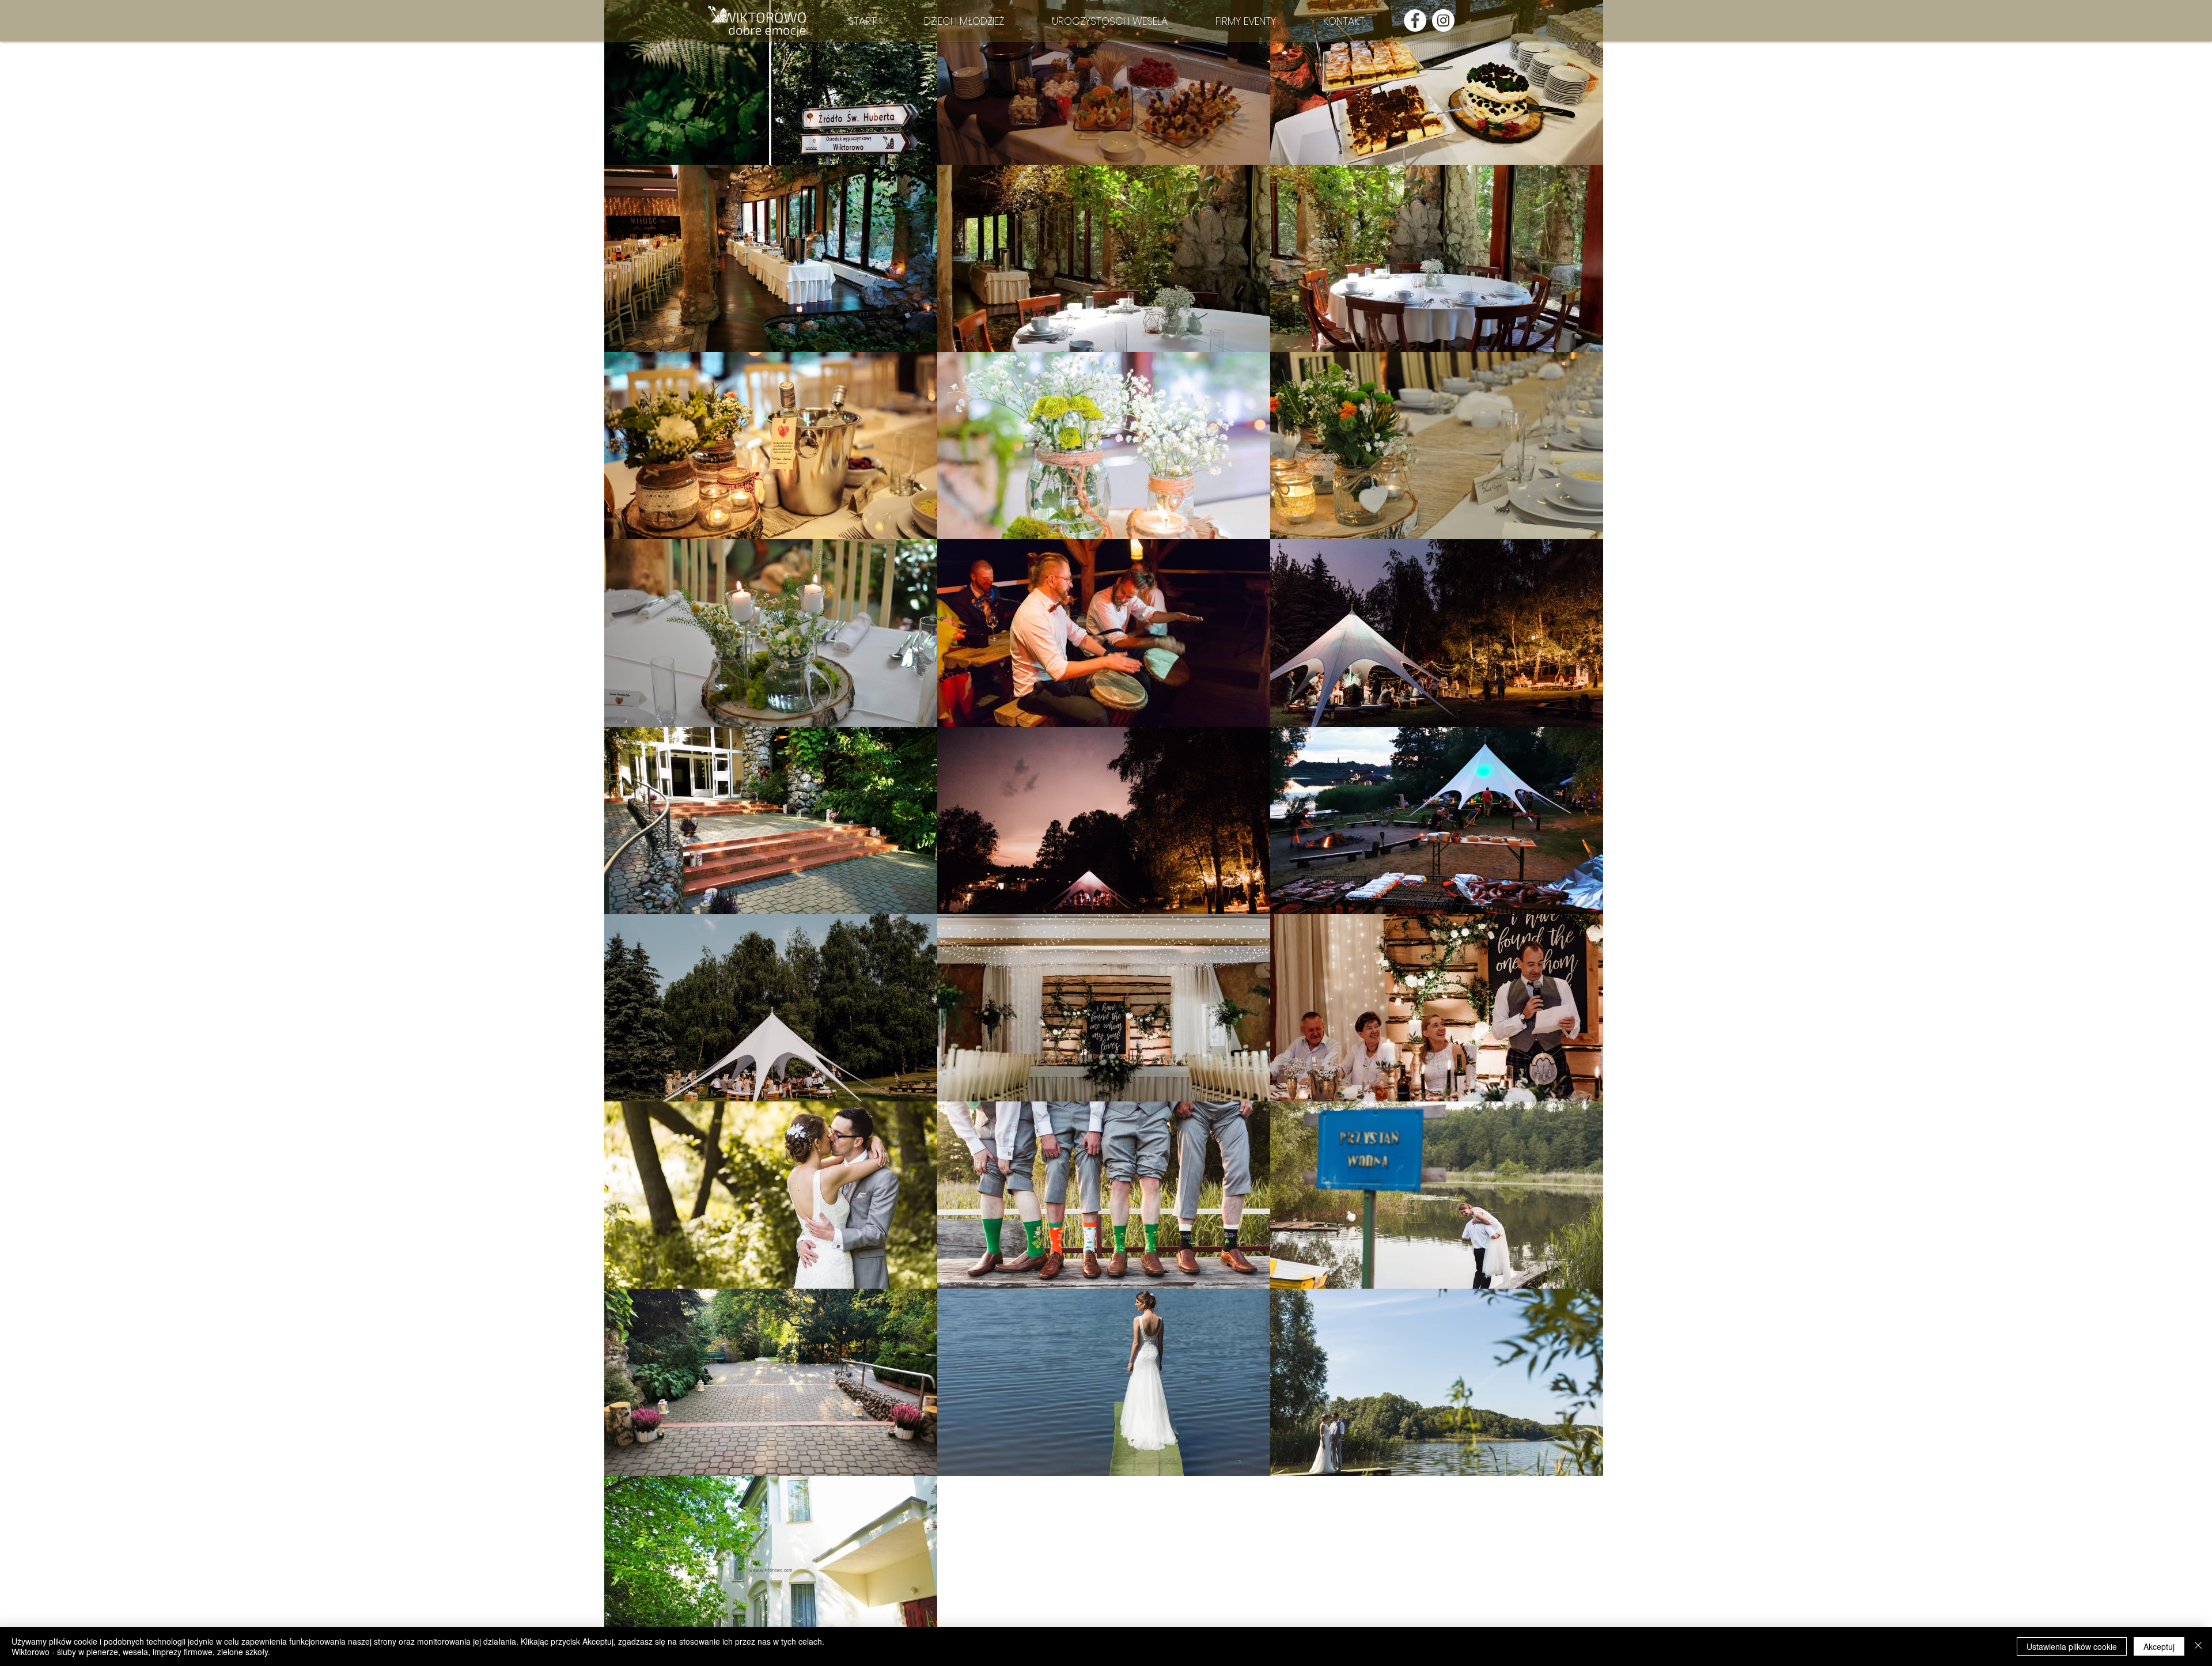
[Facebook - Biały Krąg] (1415, 20)
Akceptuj (2159, 1646)
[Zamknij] (2198, 1646)
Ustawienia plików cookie (2072, 1646)
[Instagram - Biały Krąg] (1443, 20)
